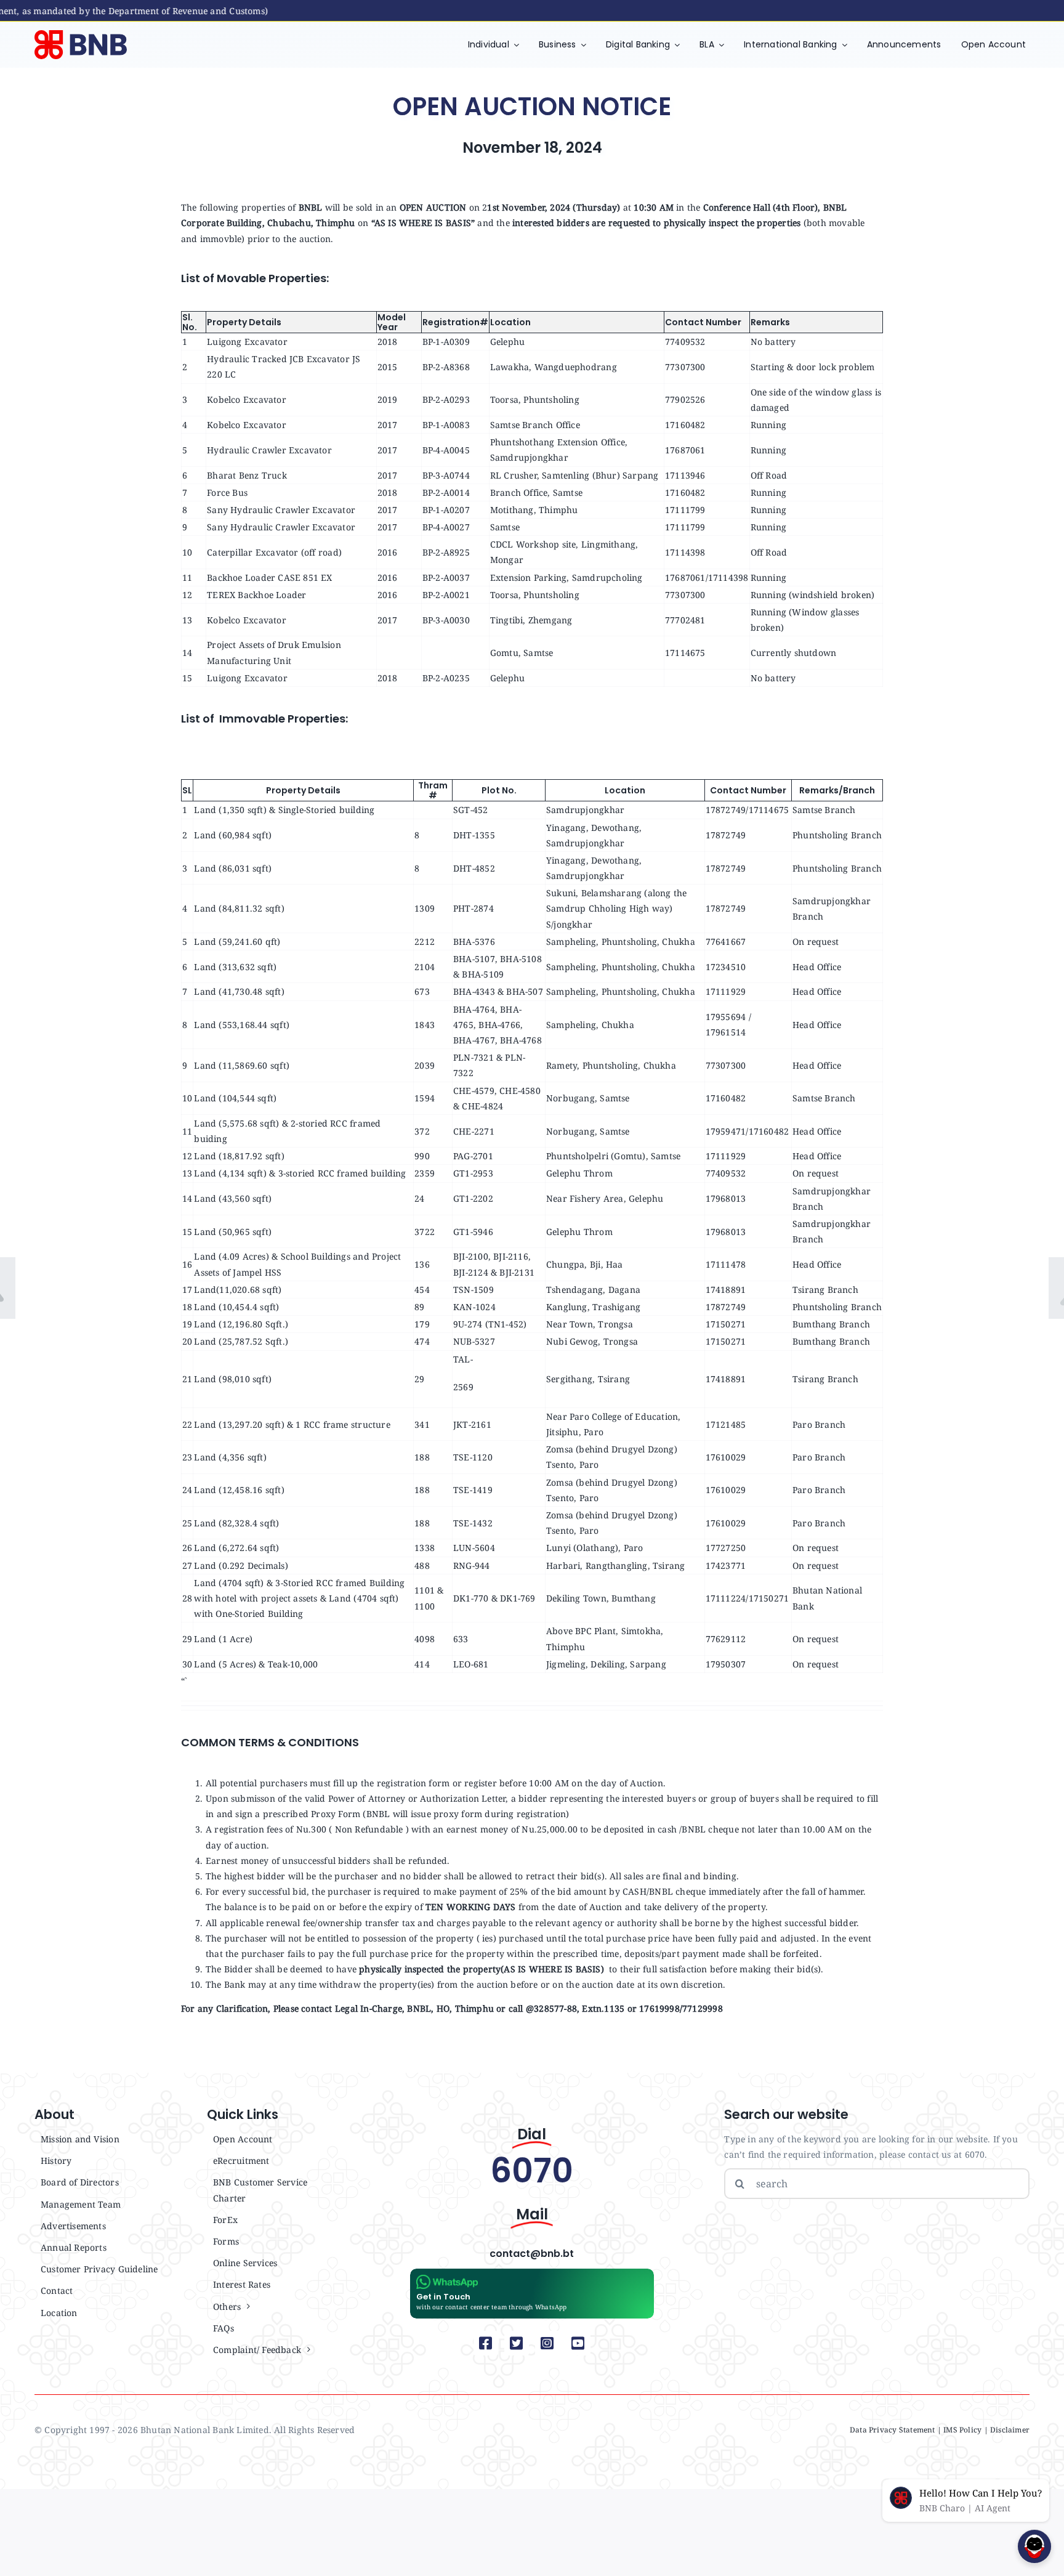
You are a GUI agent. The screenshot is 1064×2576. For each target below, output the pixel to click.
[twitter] (517, 2343)
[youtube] (578, 2343)
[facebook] (486, 2343)
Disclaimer (1010, 2430)
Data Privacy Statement (893, 2430)
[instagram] (547, 2343)
